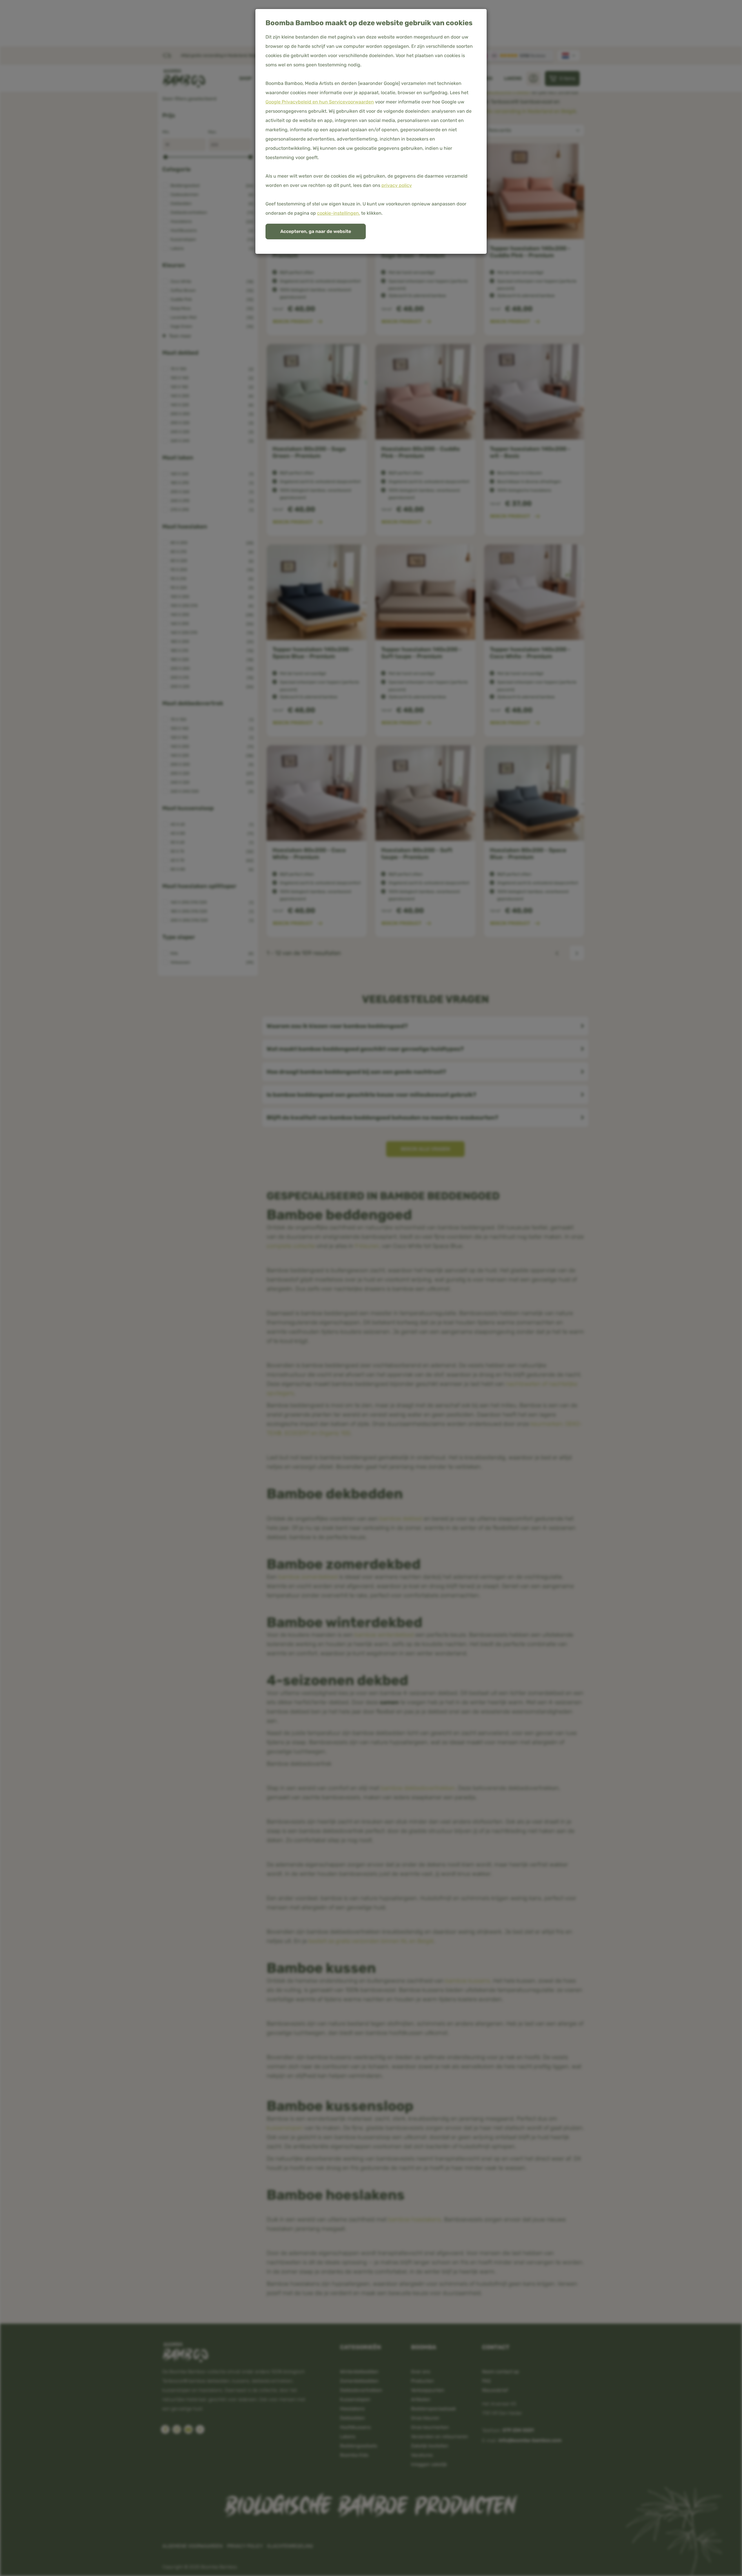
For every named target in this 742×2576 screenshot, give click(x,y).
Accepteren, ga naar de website (316, 231)
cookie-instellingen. (339, 213)
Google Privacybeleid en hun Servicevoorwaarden (320, 102)
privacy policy (397, 185)
